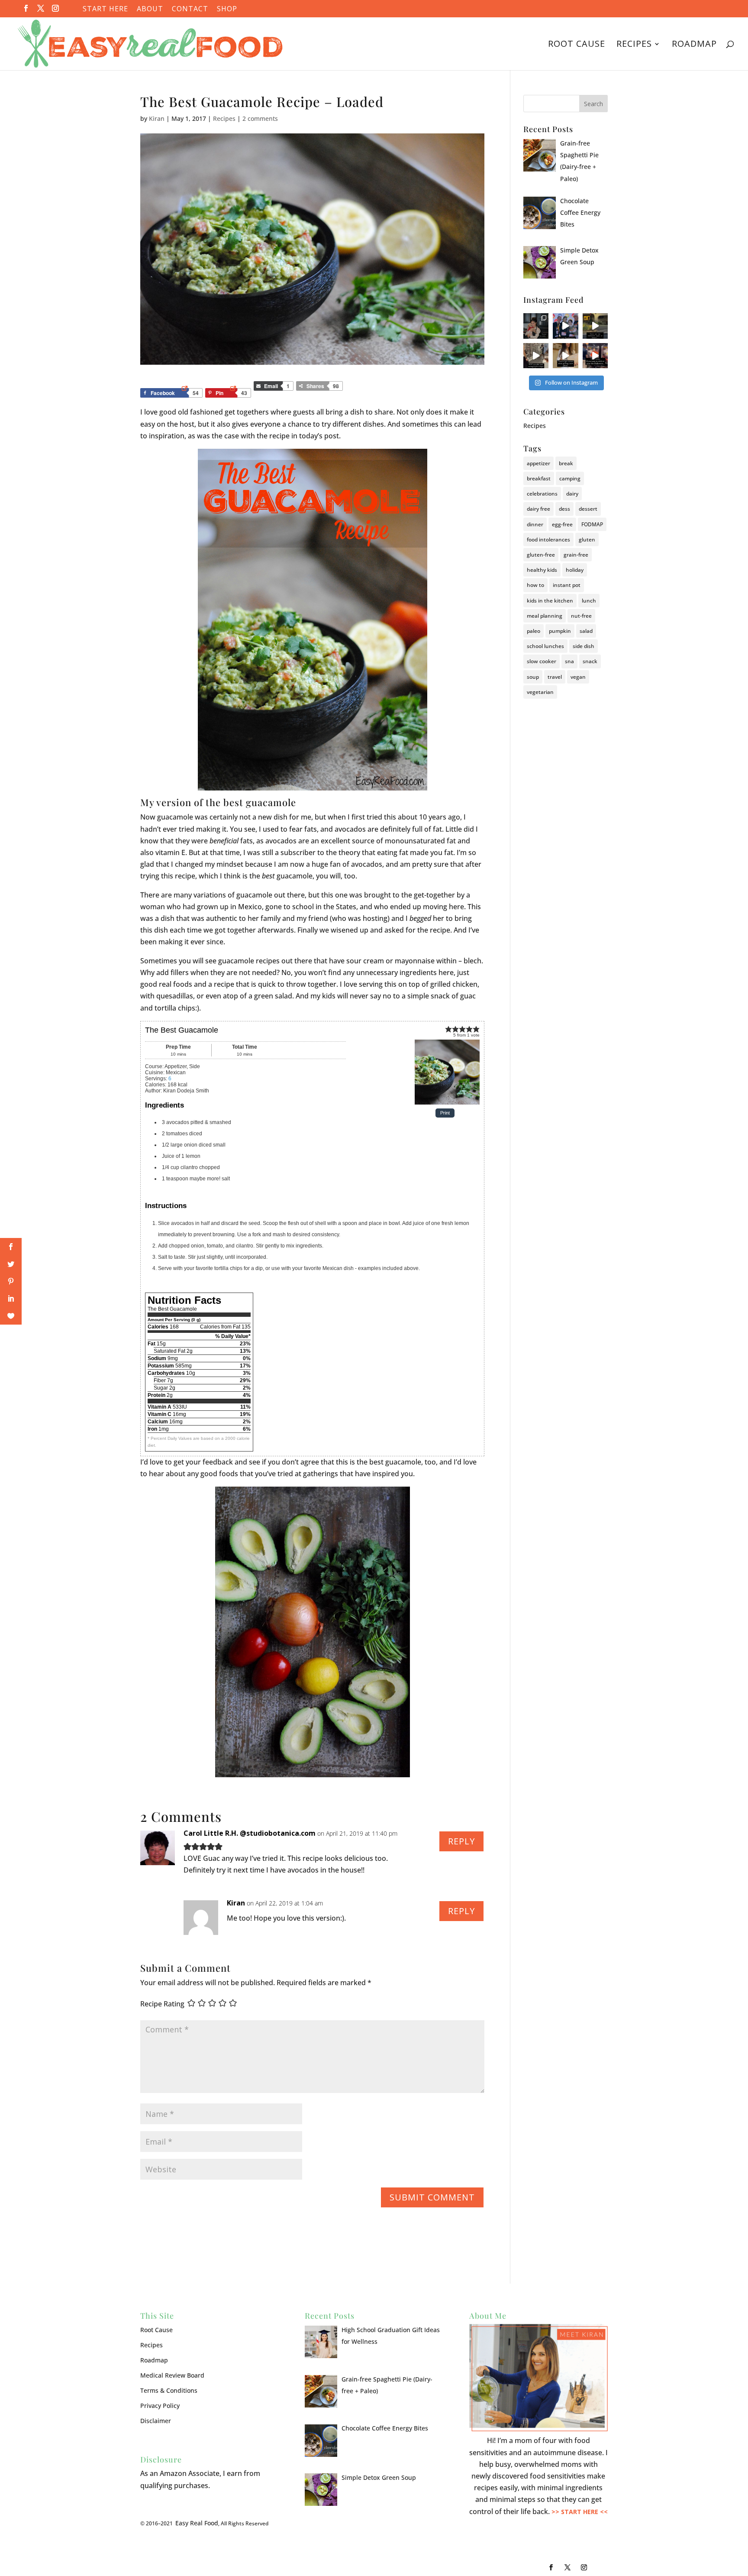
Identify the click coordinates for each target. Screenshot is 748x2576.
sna (569, 661)
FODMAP (592, 524)
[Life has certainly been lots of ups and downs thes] (536, 326)
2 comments (260, 118)
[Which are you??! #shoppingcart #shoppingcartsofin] (595, 326)
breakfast (539, 478)
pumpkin (560, 631)
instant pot (567, 585)
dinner (535, 524)
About (150, 9)
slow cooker (542, 661)
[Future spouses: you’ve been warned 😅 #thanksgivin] (565, 326)
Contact (190, 9)
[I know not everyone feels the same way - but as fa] (595, 356)
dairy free (538, 509)
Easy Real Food (197, 2523)
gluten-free (541, 555)
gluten (587, 540)
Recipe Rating (162, 2004)
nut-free (581, 616)
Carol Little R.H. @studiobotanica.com (250, 1833)
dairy (572, 494)
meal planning (545, 616)
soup (533, 677)
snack (590, 661)
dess (564, 509)
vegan (578, 677)
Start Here (105, 9)
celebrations (542, 494)
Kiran (157, 118)
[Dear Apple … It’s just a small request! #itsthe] (565, 356)
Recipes (634, 45)
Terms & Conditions (169, 2390)
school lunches (545, 646)
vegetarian (540, 692)
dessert (588, 509)
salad (586, 631)
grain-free (576, 555)
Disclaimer (156, 2421)
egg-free (562, 524)
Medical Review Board (172, 2375)
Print (445, 1113)
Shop (227, 9)
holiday (575, 570)
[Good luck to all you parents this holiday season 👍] (536, 356)
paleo (534, 631)
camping (570, 478)
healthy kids (542, 570)
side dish (584, 646)
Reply (461, 1841)
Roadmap (694, 45)
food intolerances (548, 540)
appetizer (538, 463)
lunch (589, 601)
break (566, 463)
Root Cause (577, 45)
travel (555, 677)
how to (535, 585)
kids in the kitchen (550, 601)
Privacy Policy (160, 2406)
